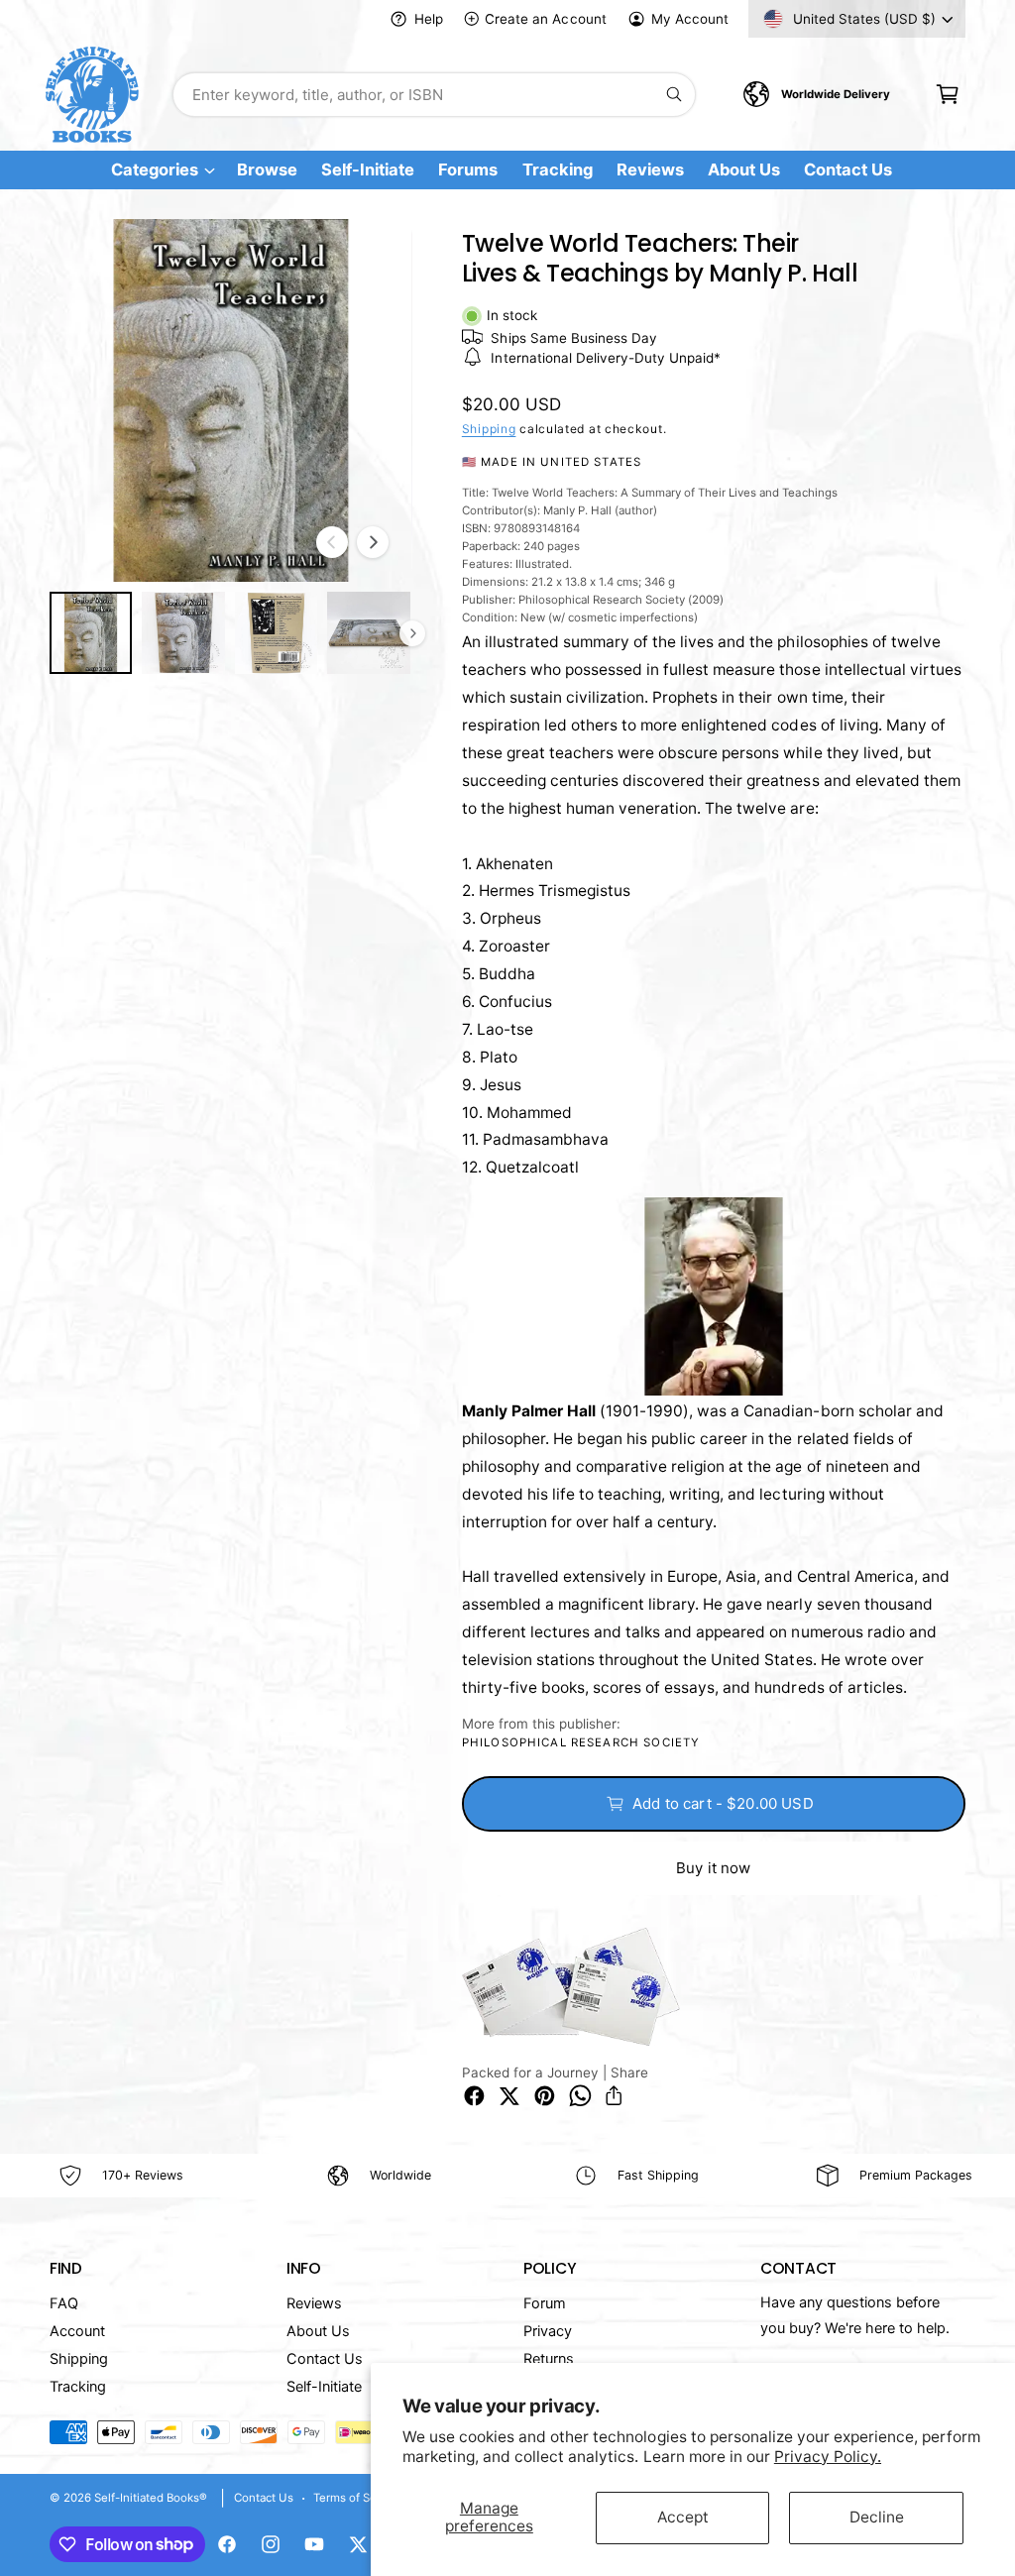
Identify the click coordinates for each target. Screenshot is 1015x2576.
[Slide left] (332, 542)
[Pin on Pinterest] (545, 2096)
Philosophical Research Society (581, 1742)
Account (77, 2331)
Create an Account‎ (545, 19)
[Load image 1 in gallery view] (91, 633)
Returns (549, 2359)
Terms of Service (358, 2498)
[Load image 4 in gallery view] (368, 633)
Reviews (314, 2303)
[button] (947, 95)
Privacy (548, 2331)
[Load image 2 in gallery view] (183, 633)
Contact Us (325, 2359)
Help (428, 19)
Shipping (489, 429)
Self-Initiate (324, 2387)
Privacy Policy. (828, 2457)
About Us (318, 2331)
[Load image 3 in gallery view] (276, 633)
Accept (683, 2517)
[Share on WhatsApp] (580, 2096)
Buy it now (714, 1868)
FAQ (64, 2303)
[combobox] (434, 95)
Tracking (78, 2387)
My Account (690, 19)
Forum (545, 2303)
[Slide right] (373, 542)
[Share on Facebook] (474, 2096)
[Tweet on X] (509, 2096)
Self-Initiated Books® (151, 2498)
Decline (877, 2517)
